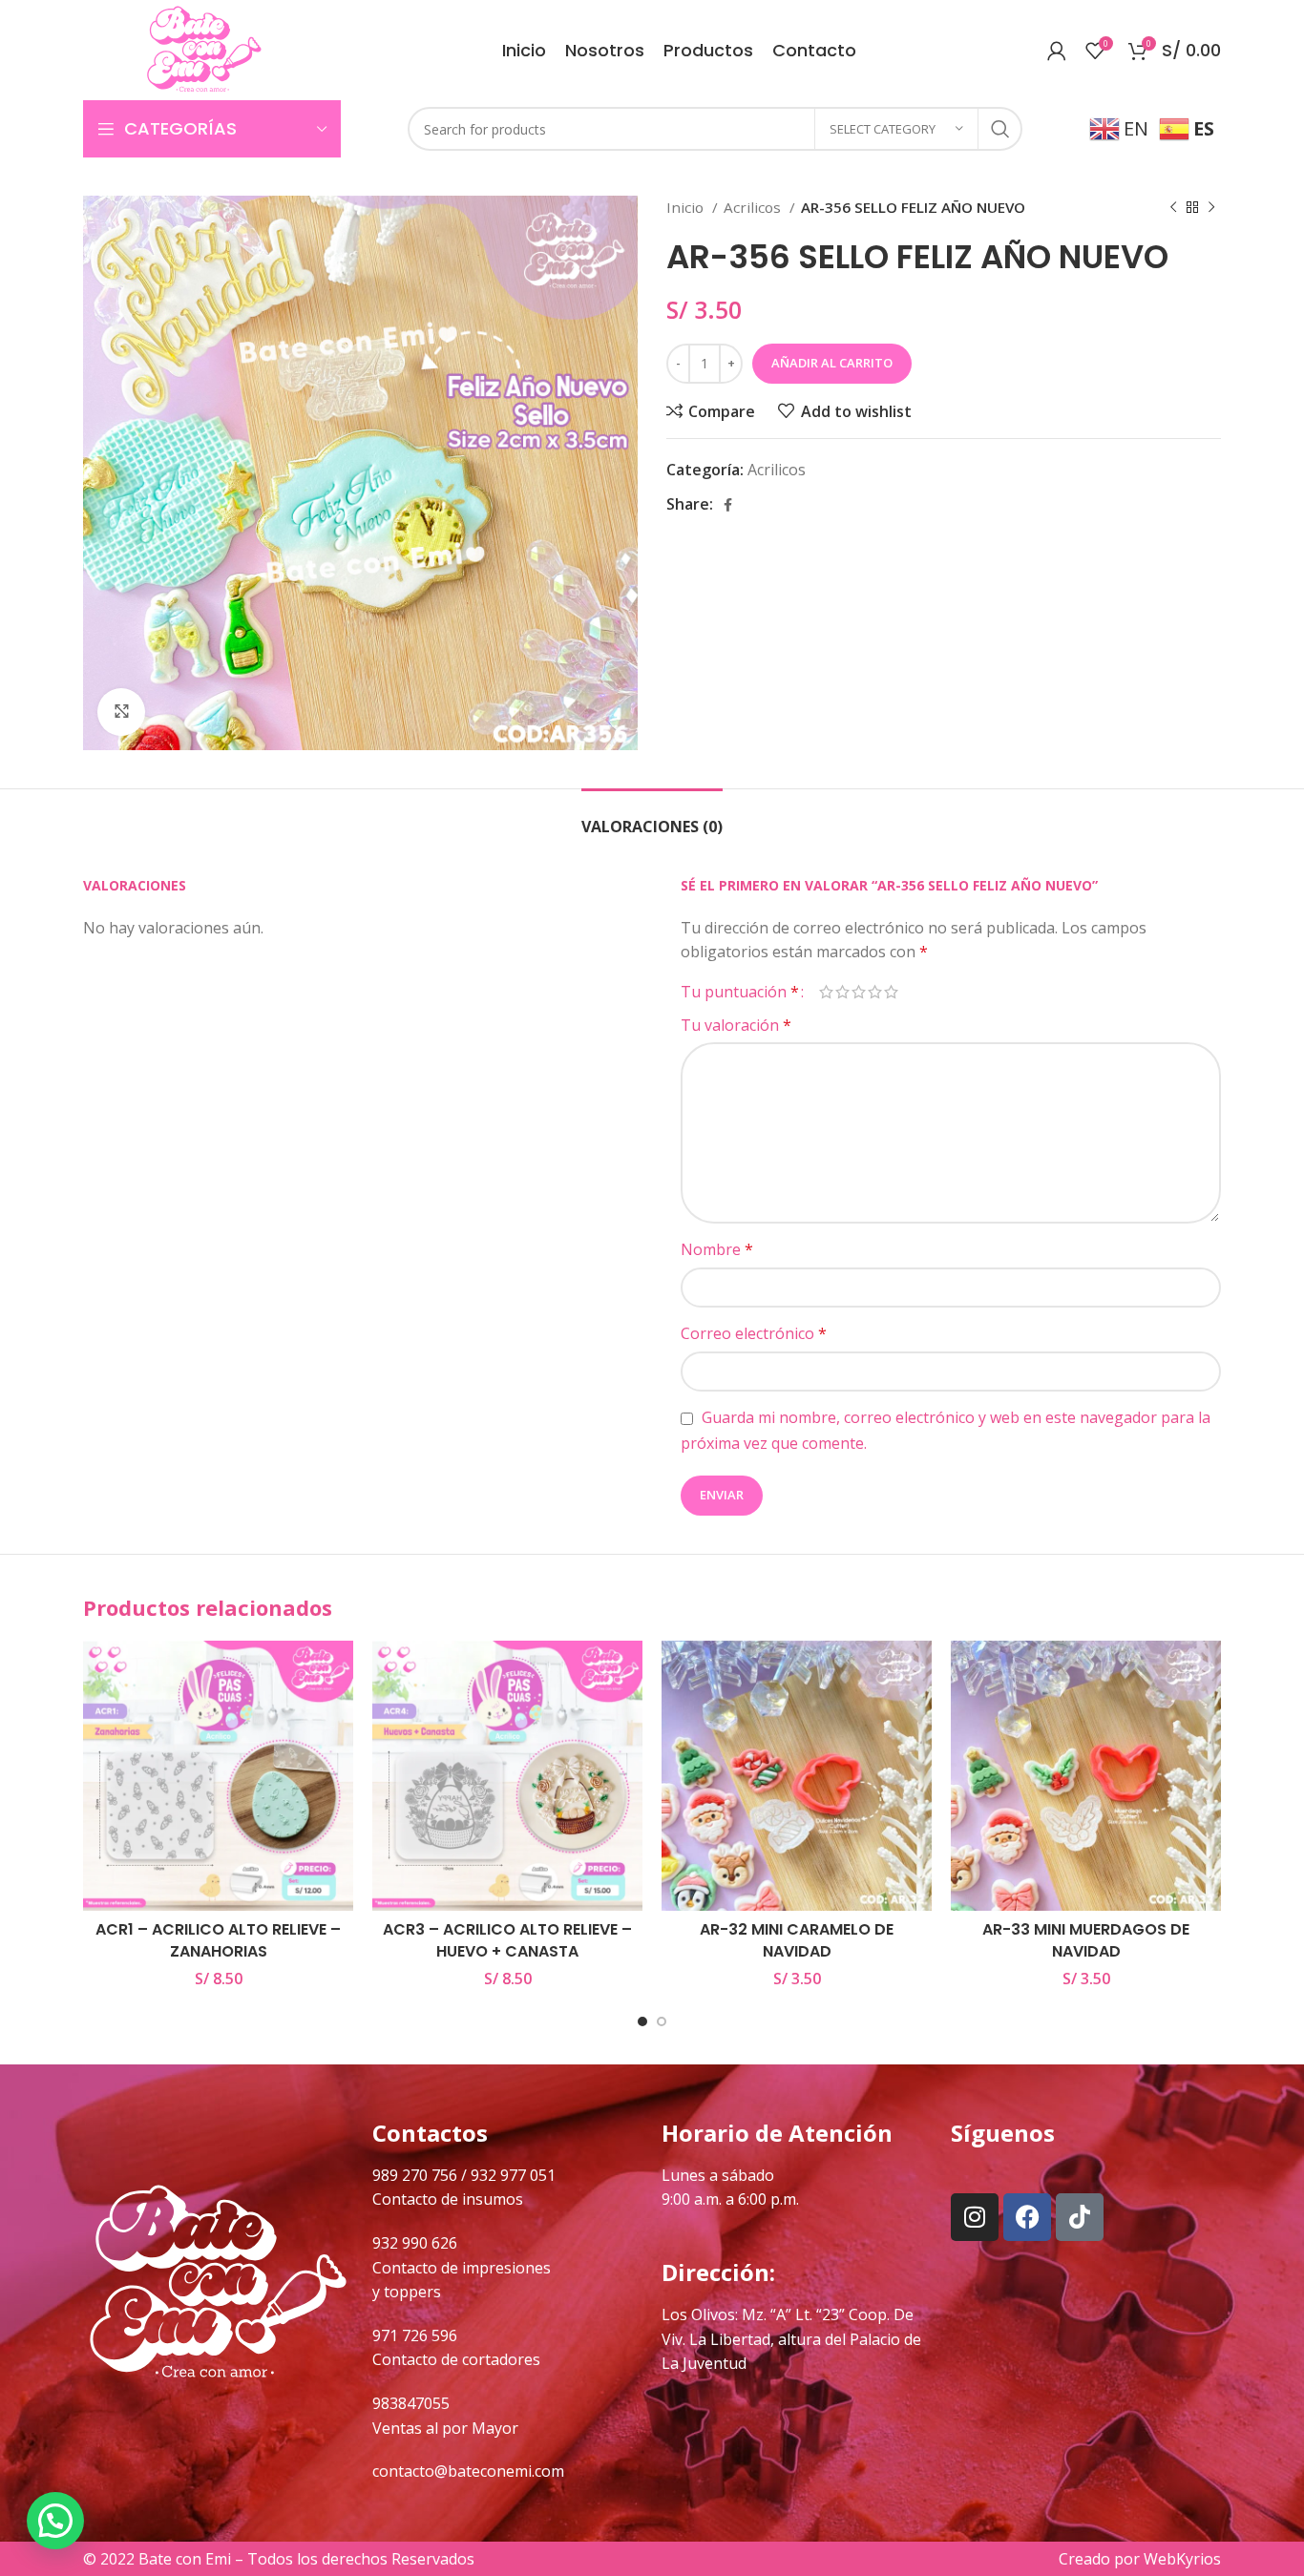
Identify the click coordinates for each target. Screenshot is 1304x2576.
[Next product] (1211, 207)
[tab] (652, 817)
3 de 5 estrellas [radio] (859, 992)
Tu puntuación (740, 992)
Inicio (687, 207)
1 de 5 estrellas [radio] (826, 992)
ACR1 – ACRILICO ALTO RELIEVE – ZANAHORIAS (218, 1940)
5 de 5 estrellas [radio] (891, 992)
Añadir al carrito (832, 363)
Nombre (717, 1249)
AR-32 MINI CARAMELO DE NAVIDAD (797, 1940)
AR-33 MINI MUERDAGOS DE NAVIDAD (1086, 1940)
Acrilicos (754, 207)
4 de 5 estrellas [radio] (875, 992)
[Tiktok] (1080, 2217)
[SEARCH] (1000, 129)
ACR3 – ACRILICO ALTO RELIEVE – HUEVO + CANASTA (507, 1940)
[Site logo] (204, 49)
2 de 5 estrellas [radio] (842, 992)
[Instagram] (975, 2217)
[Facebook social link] (728, 505)
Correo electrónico (754, 1333)
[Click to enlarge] (121, 712)
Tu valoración (736, 1025)
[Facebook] (1027, 2217)
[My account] (1057, 51)
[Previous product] (1173, 207)
